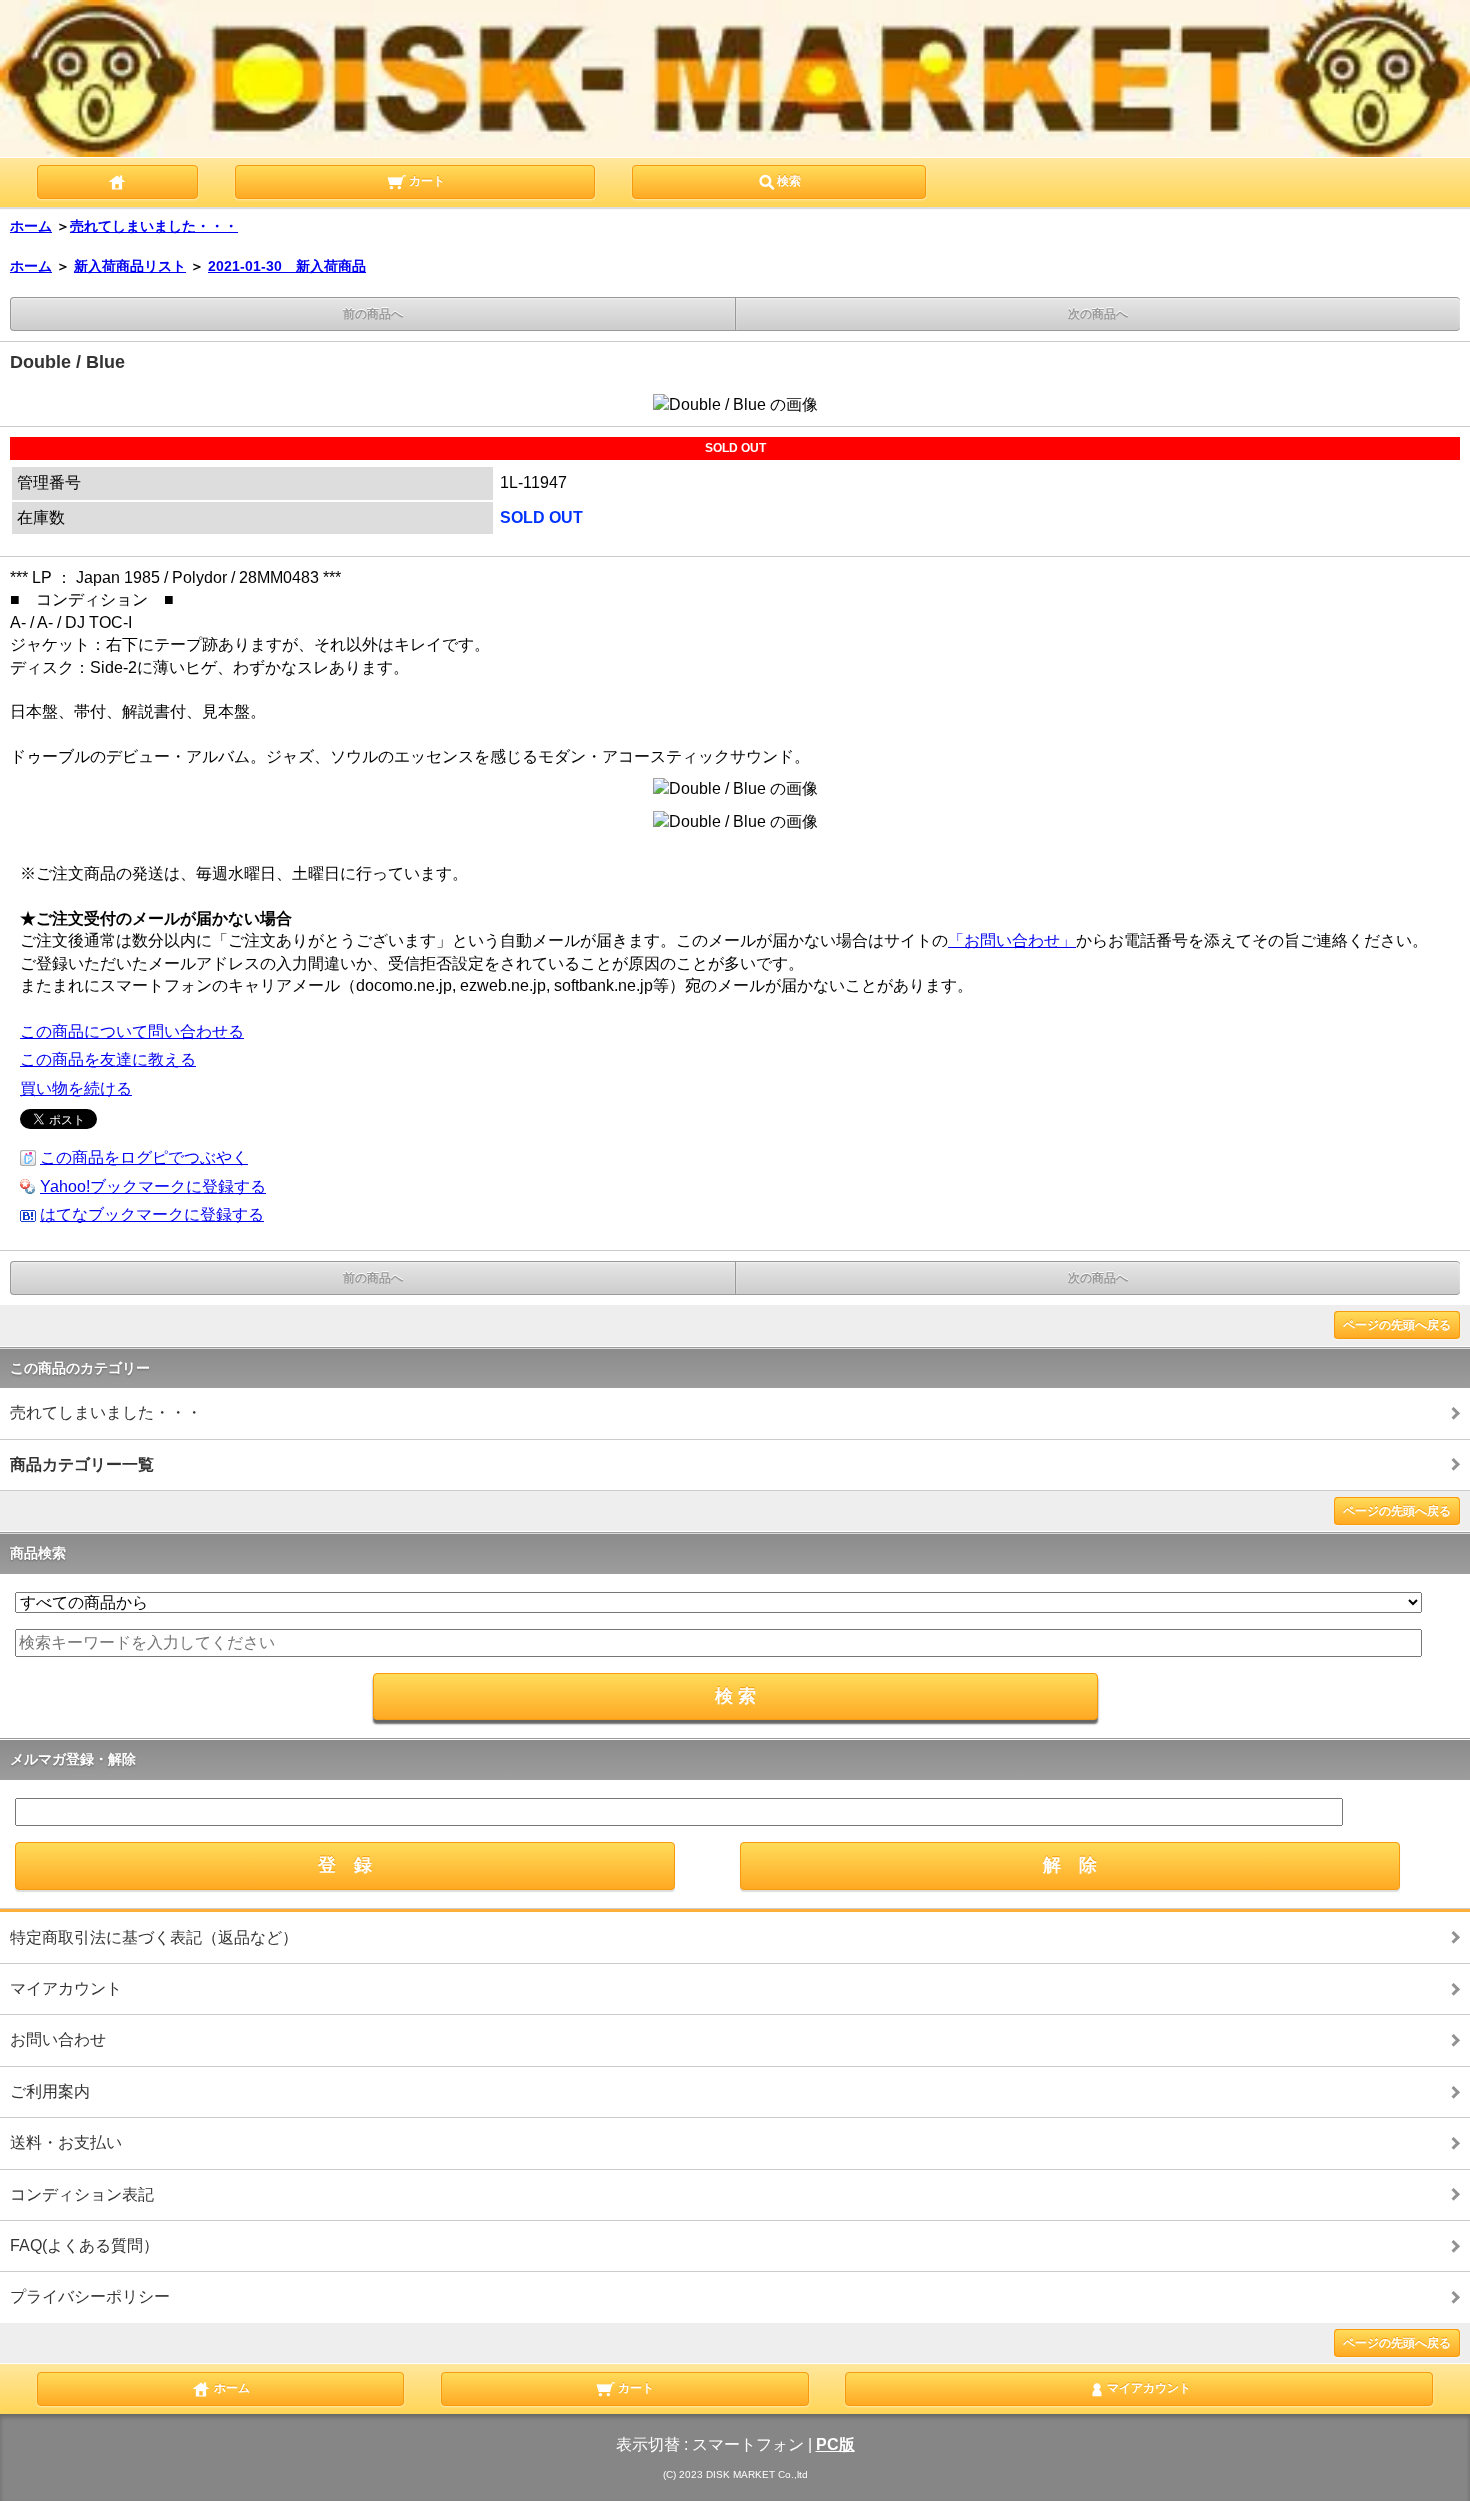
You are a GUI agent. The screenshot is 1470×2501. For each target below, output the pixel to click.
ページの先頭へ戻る (1397, 1325)
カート (425, 181)
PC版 (835, 2444)
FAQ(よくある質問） (84, 2245)
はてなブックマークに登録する (152, 1214)
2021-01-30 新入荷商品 (287, 266)
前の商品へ (373, 314)
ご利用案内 (50, 2091)
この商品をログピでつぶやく (144, 1157)
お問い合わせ (58, 2039)
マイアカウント (66, 1988)
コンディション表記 (82, 2194)
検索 (789, 181)
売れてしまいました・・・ (154, 226)
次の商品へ (1098, 314)
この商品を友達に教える (108, 1059)
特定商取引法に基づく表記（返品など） (154, 1937)
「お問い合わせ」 (1012, 940)
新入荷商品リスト (130, 266)
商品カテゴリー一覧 (82, 1464)
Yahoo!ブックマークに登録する (153, 1186)
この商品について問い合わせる (132, 1031)
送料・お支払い (66, 2142)
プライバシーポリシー (90, 2296)
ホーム (31, 226)
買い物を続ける (76, 1088)
